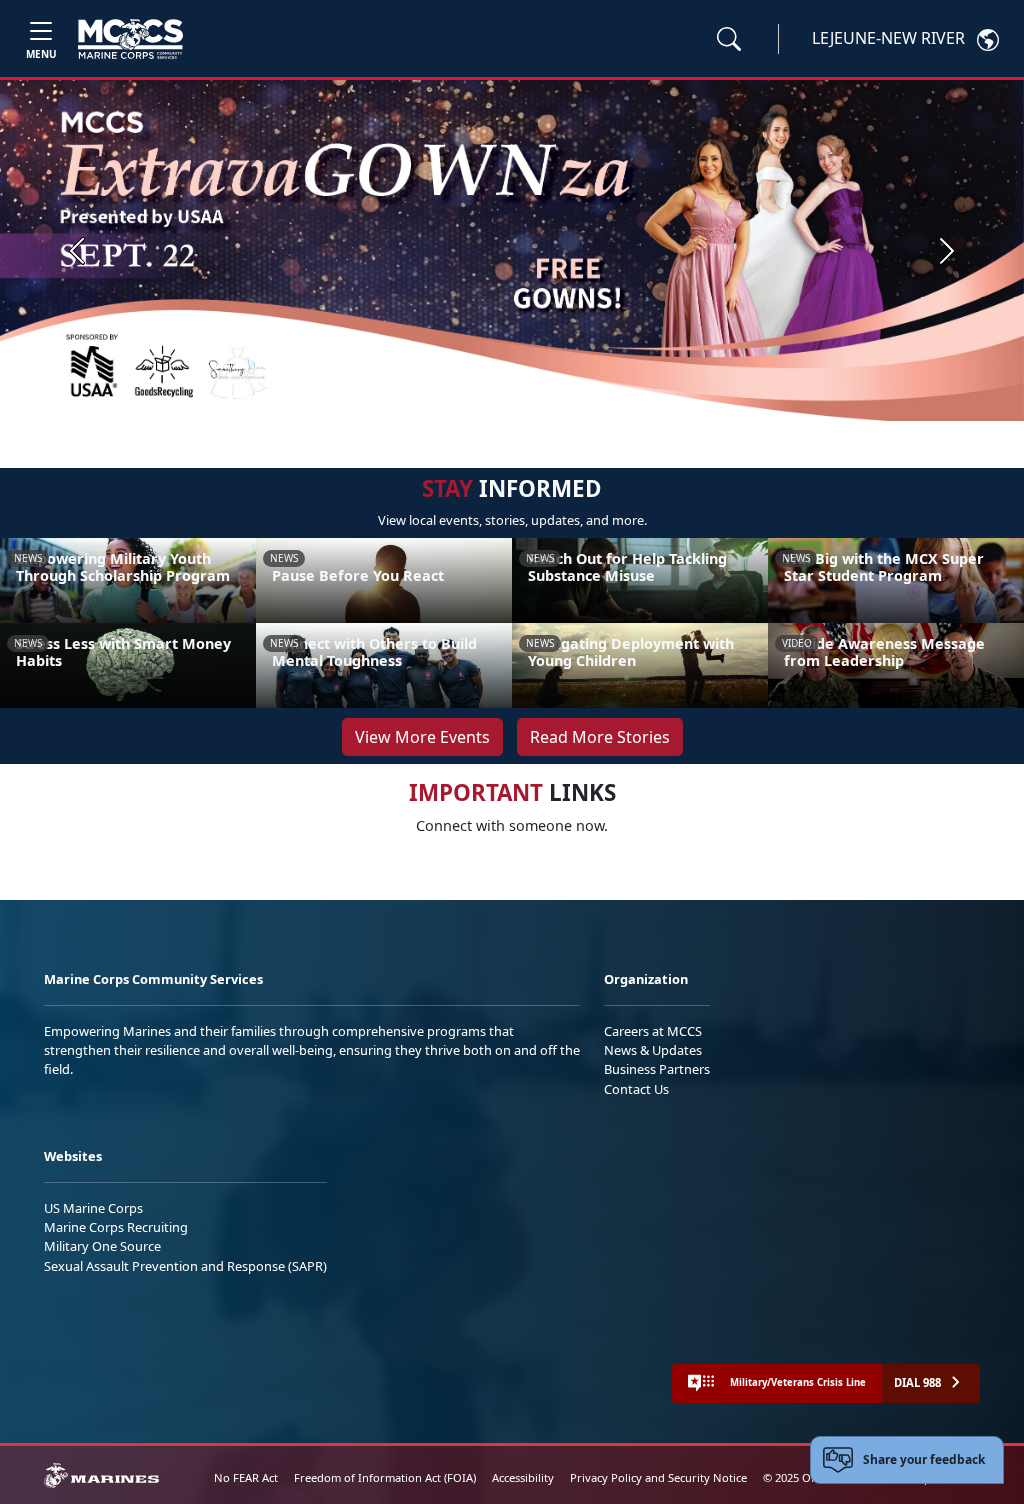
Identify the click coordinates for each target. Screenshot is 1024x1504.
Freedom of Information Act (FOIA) (385, 1477)
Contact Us (636, 1089)
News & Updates (653, 1050)
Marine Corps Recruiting (116, 1227)
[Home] (130, 39)
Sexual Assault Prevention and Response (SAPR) (185, 1266)
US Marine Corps (93, 1208)
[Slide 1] (500, 396)
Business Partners (657, 1069)
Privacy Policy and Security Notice (658, 1477)
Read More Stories (600, 737)
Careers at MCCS (653, 1031)
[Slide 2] (540, 396)
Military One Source (102, 1246)
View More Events (422, 737)
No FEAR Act (246, 1477)
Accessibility (523, 1477)
